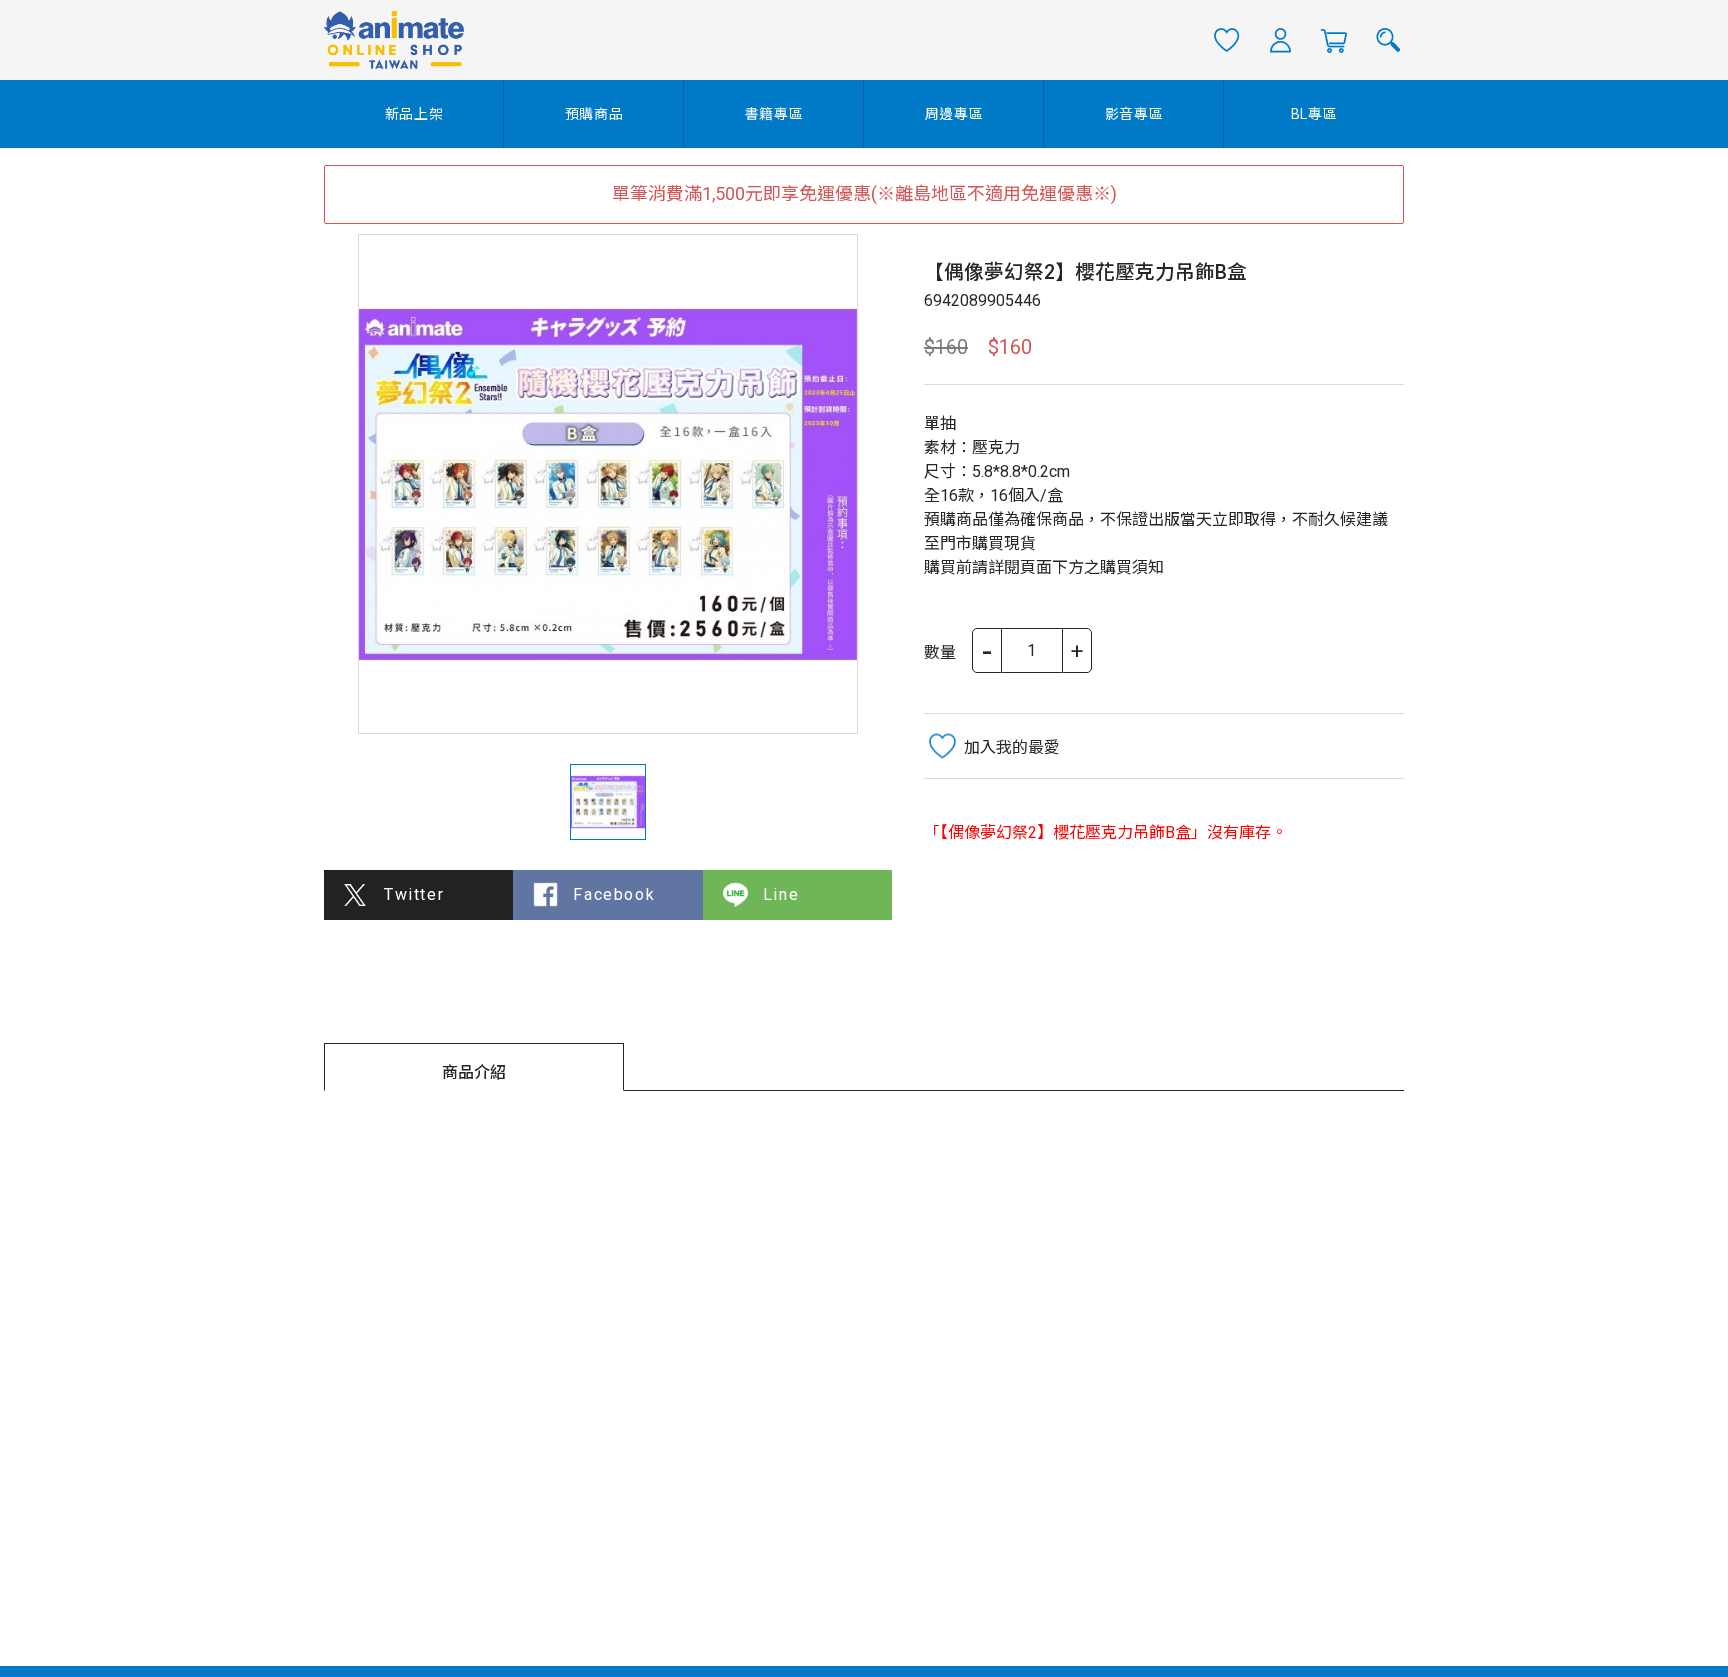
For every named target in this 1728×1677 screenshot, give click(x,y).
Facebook (614, 894)
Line (781, 894)
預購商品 (594, 114)
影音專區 (1134, 114)
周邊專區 (954, 114)
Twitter (414, 894)
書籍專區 (774, 114)
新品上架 (414, 114)
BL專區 (1314, 114)
